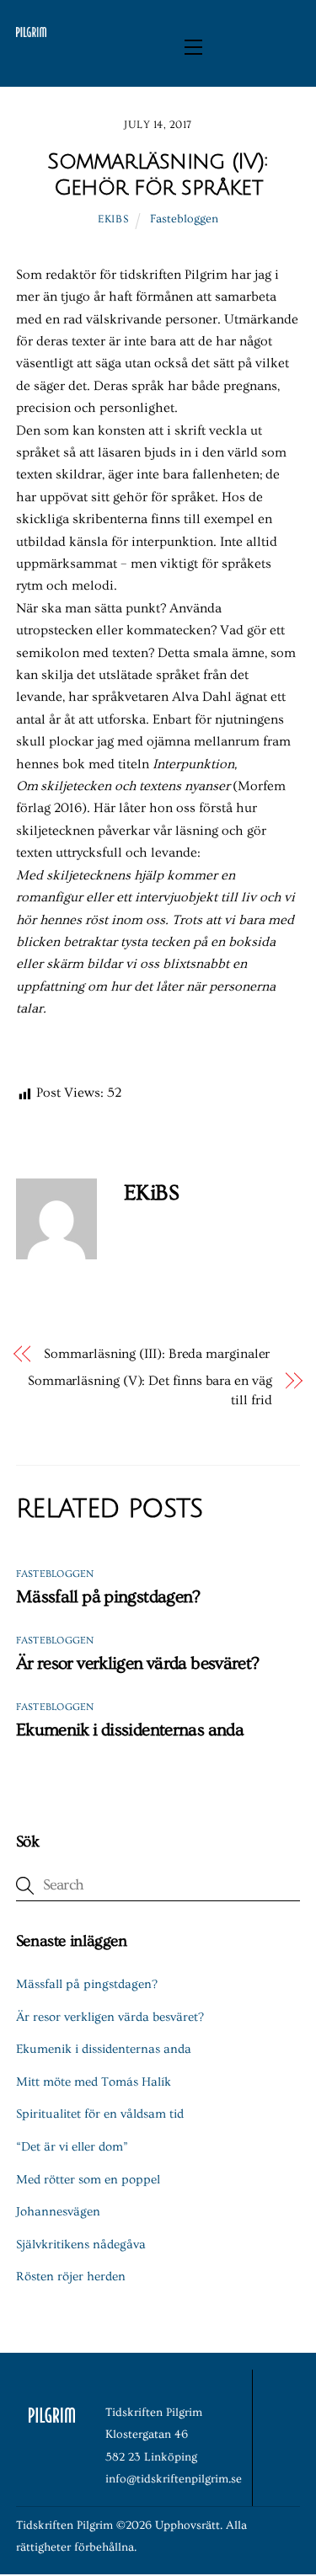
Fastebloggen (184, 219)
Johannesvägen (58, 2212)
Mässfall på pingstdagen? (108, 1597)
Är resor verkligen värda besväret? (138, 1663)
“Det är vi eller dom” (72, 2147)
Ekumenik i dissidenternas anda (130, 1730)
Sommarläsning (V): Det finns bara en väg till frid (150, 1390)
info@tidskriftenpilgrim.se (174, 2479)
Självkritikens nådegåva (81, 2245)
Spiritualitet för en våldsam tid (100, 2114)
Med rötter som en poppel (88, 2180)
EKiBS (113, 219)
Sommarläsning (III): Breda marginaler (157, 1354)
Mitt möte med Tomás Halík (94, 2082)
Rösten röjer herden (71, 2277)
